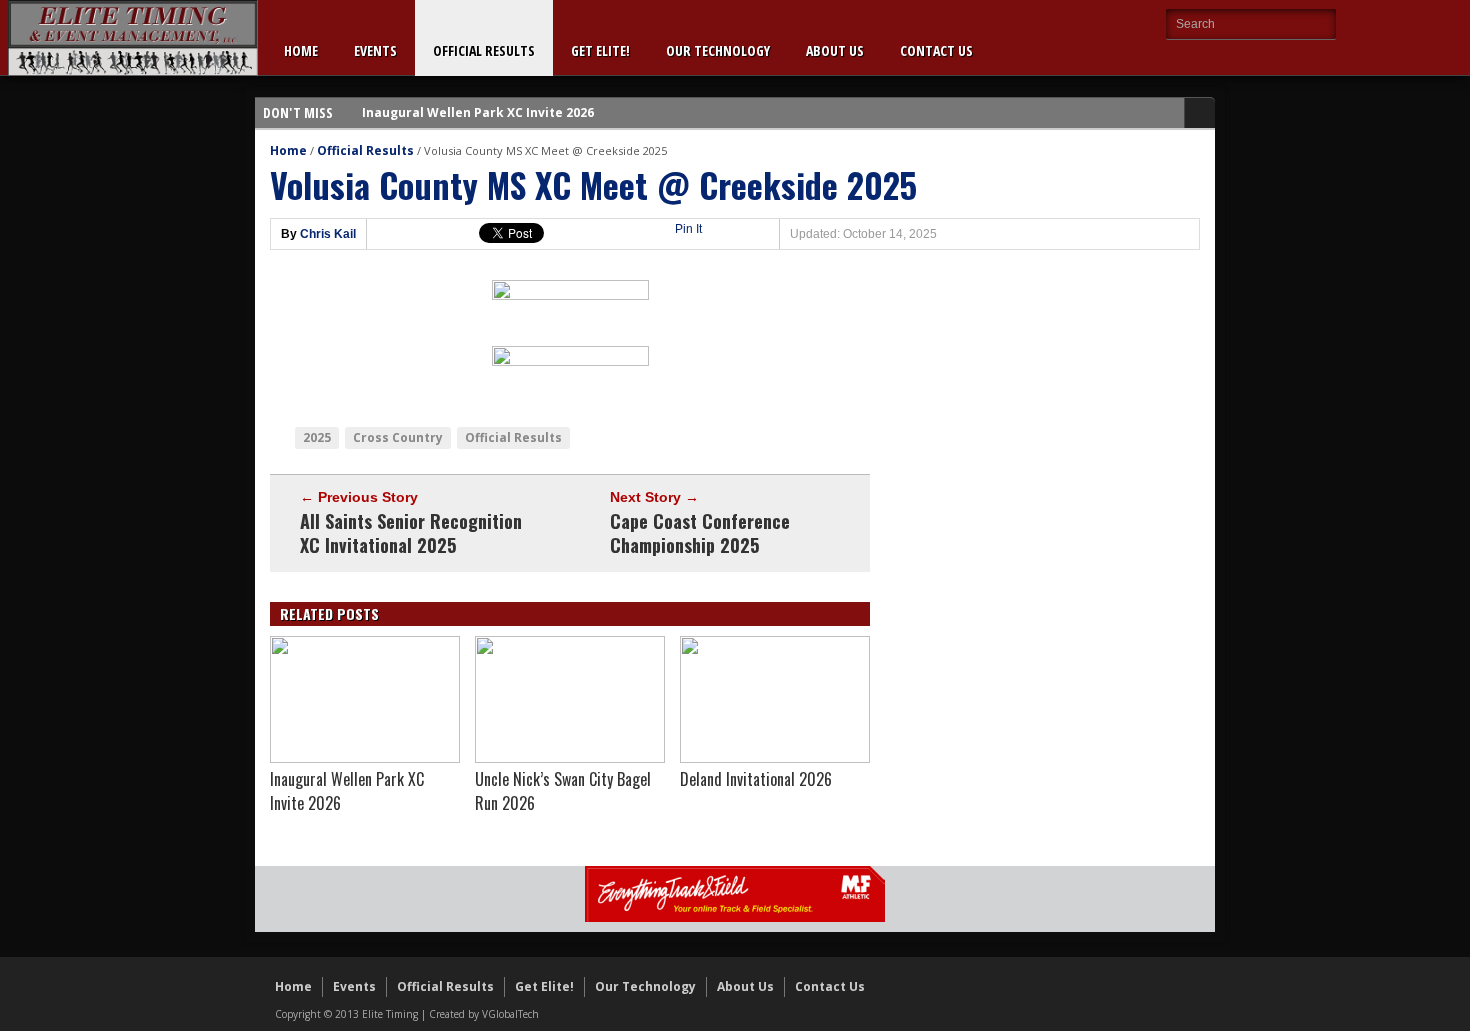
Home (301, 50)
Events (375, 50)
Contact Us (936, 50)
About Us (835, 50)
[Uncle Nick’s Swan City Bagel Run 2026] (570, 758)
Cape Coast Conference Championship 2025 (700, 533)
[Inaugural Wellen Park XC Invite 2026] (365, 758)
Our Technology (718, 50)
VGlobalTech (510, 1014)
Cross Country (398, 437)
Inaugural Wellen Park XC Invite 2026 (478, 112)
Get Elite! (600, 50)
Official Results (484, 50)
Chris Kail (328, 234)
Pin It (688, 229)
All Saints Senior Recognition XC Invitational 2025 (411, 533)
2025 (317, 437)
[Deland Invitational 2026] (775, 758)
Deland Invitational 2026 (756, 779)
